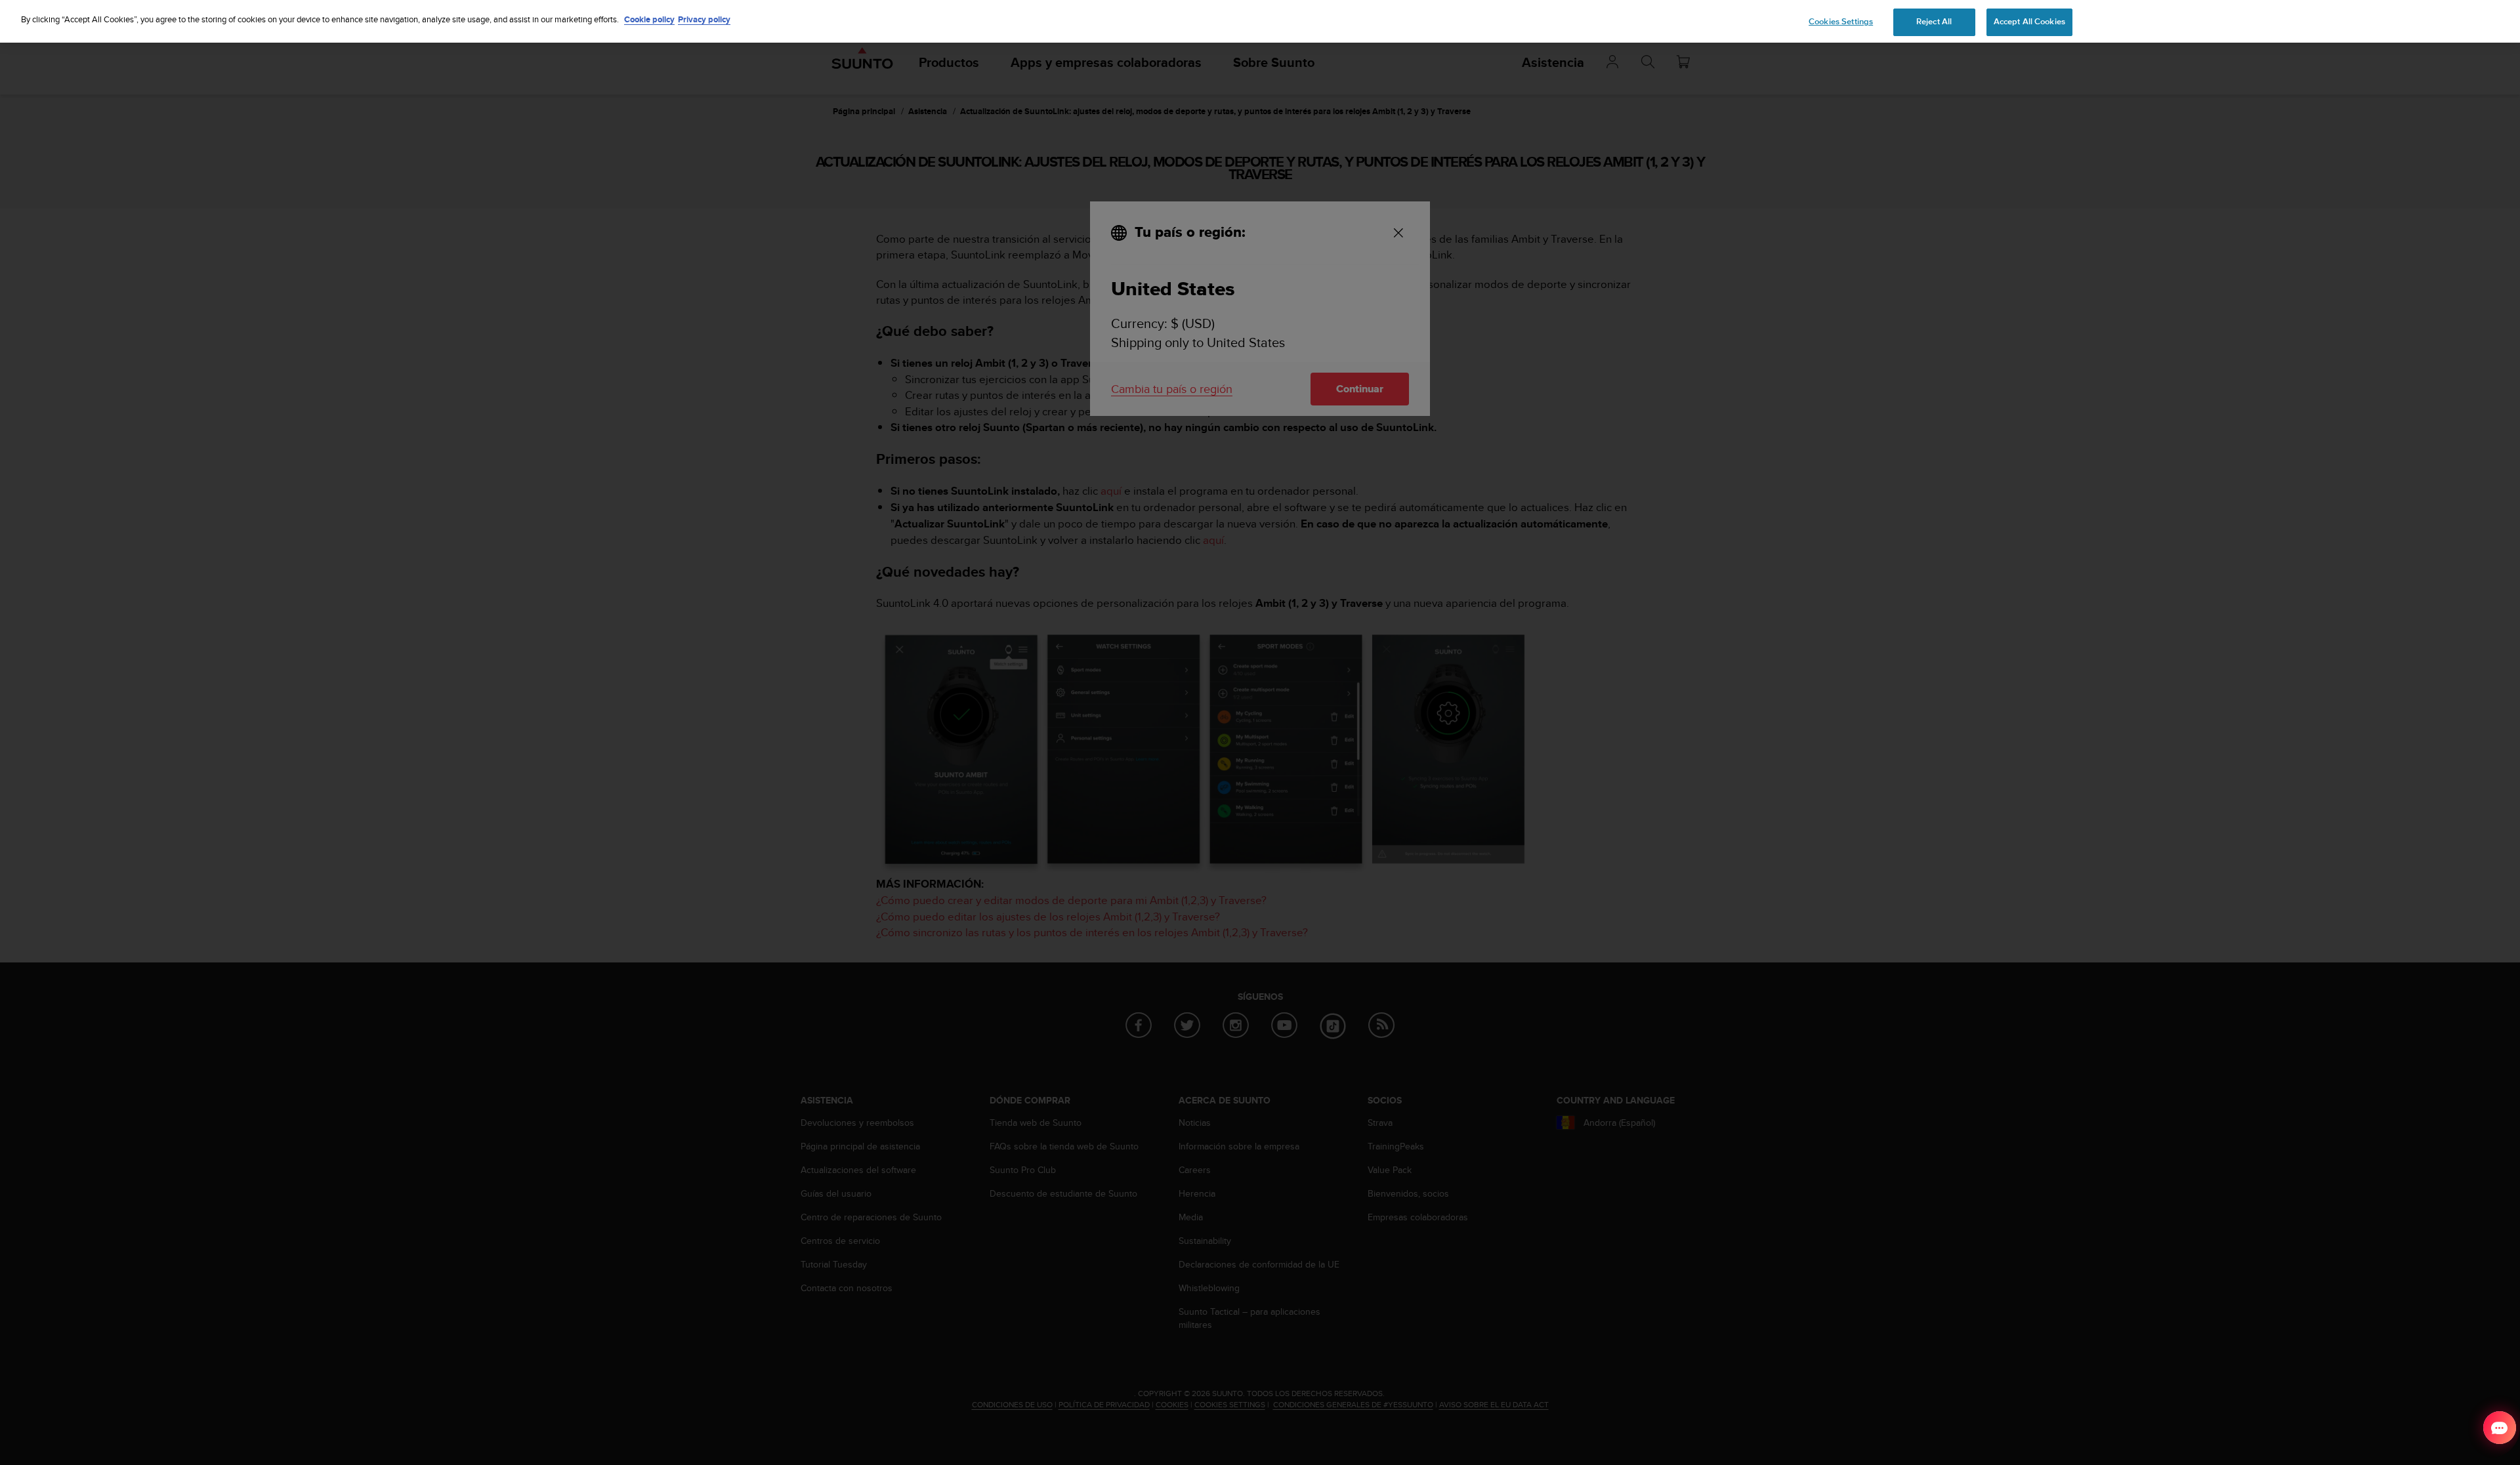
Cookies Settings (1841, 22)
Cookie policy (649, 19)
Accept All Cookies (2029, 22)
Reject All (1934, 22)
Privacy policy (704, 19)
